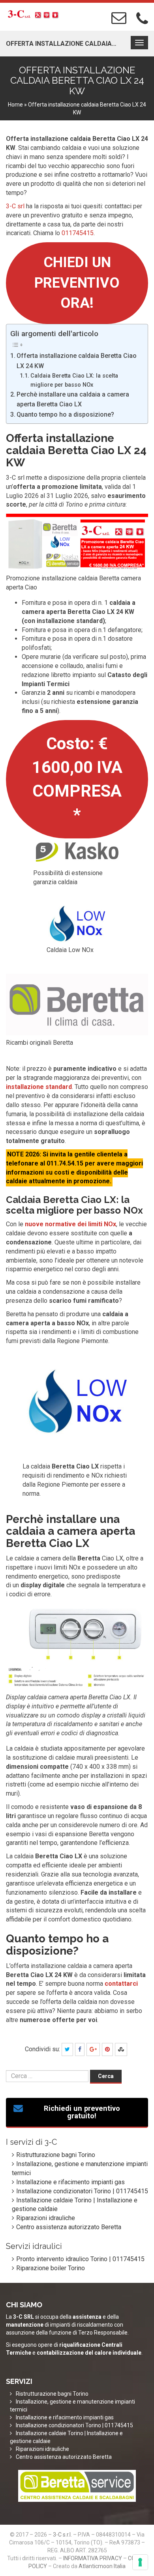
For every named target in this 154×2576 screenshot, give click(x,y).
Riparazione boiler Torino (51, 2268)
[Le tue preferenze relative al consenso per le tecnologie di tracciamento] (140, 2562)
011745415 (78, 233)
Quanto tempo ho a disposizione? (65, 414)
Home (15, 105)
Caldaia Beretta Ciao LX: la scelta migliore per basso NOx (74, 380)
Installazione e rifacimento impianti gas (70, 2182)
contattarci (121, 1984)
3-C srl (15, 206)
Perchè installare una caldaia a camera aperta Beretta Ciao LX (73, 399)
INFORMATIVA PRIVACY (93, 2558)
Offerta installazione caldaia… (61, 44)
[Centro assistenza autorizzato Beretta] (77, 2486)
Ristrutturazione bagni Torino (56, 2155)
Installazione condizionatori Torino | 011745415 (82, 2191)
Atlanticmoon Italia (102, 2566)
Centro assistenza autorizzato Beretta (69, 2227)
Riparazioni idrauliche (46, 2218)
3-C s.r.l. (62, 2535)
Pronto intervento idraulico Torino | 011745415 (80, 2259)
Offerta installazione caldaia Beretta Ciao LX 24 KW (77, 361)
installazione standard (39, 1087)
